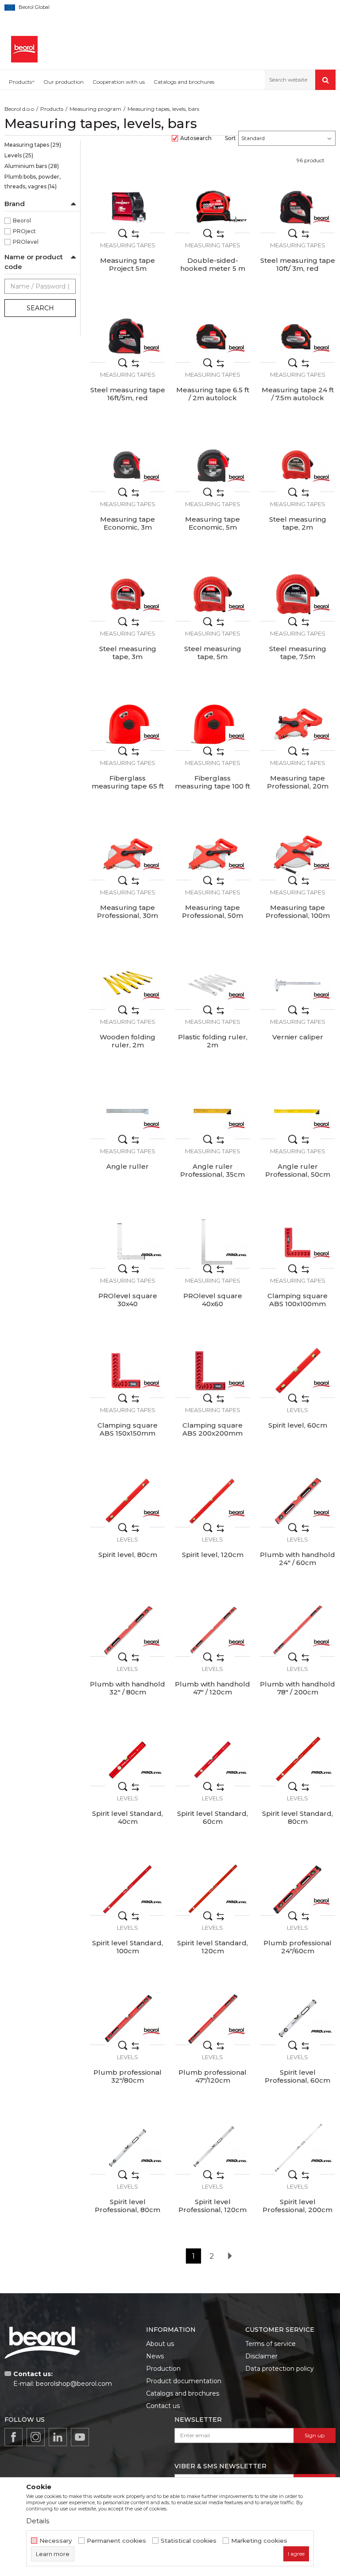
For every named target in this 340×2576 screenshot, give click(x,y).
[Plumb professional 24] (297, 1889)
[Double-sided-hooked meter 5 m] (212, 207)
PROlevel (26, 242)
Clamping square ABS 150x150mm (127, 1429)
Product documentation (184, 2381)
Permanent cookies (116, 2541)
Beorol (22, 221)
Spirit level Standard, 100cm (127, 1947)
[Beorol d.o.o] (24, 49)
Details (38, 2521)
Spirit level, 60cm (298, 1425)
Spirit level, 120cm (213, 1555)
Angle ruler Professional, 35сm (212, 1171)
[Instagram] (36, 2437)
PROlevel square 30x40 (128, 1300)
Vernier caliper (298, 1037)
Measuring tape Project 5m (127, 265)
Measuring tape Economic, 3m (127, 523)
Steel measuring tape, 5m (213, 653)
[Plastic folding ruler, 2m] (212, 983)
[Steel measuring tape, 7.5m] (297, 595)
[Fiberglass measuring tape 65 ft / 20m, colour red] (127, 724)
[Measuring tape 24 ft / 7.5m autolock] (297, 336)
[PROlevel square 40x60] (212, 1242)
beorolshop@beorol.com (74, 2384)
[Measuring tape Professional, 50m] (212, 854)
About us (160, 2344)
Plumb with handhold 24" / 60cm (297, 1559)
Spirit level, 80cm (128, 1555)
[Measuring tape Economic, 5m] (212, 465)
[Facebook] (14, 2437)
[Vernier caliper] (297, 983)
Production (163, 2369)
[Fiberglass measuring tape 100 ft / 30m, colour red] (212, 724)
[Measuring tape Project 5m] (127, 207)
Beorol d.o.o (19, 109)
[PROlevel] (151, 1255)
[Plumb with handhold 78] (297, 1630)
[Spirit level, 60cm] (297, 1371)
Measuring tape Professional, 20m (298, 782)
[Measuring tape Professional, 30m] (127, 854)
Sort (230, 138)
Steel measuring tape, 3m (128, 653)
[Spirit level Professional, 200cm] (297, 2148)
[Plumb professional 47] (212, 2018)
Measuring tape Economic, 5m (212, 523)
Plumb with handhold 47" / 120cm (212, 1688)
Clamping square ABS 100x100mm (297, 1300)
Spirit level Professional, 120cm (212, 2206)
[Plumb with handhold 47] (212, 1630)
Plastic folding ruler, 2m (213, 1041)
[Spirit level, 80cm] (127, 1501)
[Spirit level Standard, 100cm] (127, 1889)
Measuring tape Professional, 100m (298, 912)
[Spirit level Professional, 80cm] (127, 2148)
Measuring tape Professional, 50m (212, 912)
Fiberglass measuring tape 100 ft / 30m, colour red (212, 786)
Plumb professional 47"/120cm (212, 2076)
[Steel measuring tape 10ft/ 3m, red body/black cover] (297, 207)
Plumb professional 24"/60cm (297, 1947)
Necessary (56, 2541)
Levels (19, 155)
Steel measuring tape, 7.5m (298, 653)
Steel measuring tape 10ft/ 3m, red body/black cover (298, 269)
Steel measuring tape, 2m (298, 523)
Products (52, 109)
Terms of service (270, 2344)
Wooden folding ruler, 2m (127, 1041)
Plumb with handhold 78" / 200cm (297, 1688)
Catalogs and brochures (183, 2393)
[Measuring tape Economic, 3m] (127, 465)
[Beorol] (321, 219)
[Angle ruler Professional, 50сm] (297, 1112)
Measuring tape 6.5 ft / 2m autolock (213, 394)
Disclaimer (261, 2356)
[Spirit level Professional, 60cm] (297, 2018)
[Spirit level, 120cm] (212, 1501)
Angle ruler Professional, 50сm (298, 1171)
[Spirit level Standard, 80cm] (297, 1760)
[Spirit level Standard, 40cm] (127, 1760)
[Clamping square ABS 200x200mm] (212, 1371)
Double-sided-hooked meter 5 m (213, 265)
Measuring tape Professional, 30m (127, 912)
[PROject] (236, 219)
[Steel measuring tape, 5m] (212, 595)
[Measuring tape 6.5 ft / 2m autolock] (212, 336)
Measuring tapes (33, 145)
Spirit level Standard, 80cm (297, 1818)
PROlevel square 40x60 (213, 1300)
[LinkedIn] (58, 2437)
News (155, 2356)
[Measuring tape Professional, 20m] (297, 724)
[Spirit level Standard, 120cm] (212, 1889)
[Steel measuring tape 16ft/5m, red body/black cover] (127, 336)
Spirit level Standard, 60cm (212, 1818)
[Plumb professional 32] (127, 2018)
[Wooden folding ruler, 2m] (127, 983)
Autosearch (196, 138)
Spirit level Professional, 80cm (127, 2206)
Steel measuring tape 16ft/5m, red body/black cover (128, 398)
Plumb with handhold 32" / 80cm (127, 1688)
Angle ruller (127, 1167)
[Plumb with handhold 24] (297, 1501)
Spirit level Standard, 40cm (127, 1818)
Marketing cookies (259, 2541)
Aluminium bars (32, 166)
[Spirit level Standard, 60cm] (212, 1760)
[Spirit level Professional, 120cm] (212, 2148)
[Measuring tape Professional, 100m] (297, 854)
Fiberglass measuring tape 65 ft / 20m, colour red (128, 786)
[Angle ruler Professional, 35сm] (212, 1112)
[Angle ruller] (127, 1112)
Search (40, 308)
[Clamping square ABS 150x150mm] (127, 1371)
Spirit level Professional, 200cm (297, 2206)
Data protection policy (280, 2369)
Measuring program (95, 109)
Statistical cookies (189, 2541)
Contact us (163, 2406)
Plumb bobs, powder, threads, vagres (33, 181)
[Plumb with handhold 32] (127, 1630)
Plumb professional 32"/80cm (127, 2076)
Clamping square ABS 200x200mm (212, 1429)
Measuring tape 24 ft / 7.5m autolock (298, 394)
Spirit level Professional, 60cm (297, 2076)
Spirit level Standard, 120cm (212, 1947)
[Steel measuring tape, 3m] (127, 595)
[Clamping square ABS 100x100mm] (297, 1242)
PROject (24, 231)
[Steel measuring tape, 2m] (297, 465)
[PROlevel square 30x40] (127, 1242)
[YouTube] (80, 2437)
